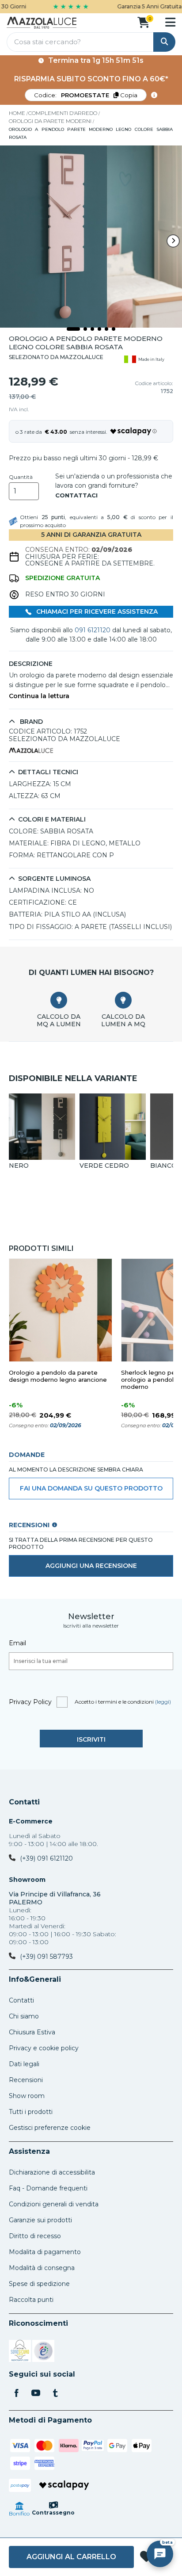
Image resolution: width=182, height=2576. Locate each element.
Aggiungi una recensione (91, 1566)
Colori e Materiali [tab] (52, 820)
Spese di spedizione (39, 2284)
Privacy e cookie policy (44, 2048)
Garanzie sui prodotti (40, 2220)
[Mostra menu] (170, 22)
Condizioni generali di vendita (54, 2204)
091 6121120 (93, 630)
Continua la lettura (39, 696)
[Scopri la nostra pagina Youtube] (36, 2394)
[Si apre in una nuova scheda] (20, 2352)
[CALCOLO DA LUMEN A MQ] (123, 1000)
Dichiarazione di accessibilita (52, 2172)
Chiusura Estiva (32, 2032)
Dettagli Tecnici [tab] (48, 772)
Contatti (24, 1802)
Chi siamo (24, 2016)
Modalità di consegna (42, 2268)
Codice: (86, 95)
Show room (27, 2096)
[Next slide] (173, 241)
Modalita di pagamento (45, 2252)
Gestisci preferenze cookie (50, 2128)
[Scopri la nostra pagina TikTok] (55, 2394)
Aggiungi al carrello (71, 2557)
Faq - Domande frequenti (48, 2188)
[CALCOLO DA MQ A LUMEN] (59, 1000)
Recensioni (26, 2080)
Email (17, 1643)
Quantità (21, 477)
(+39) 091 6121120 (46, 1858)
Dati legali (24, 2064)
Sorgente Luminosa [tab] (54, 879)
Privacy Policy (30, 1702)
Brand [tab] (30, 722)
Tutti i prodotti (31, 2112)
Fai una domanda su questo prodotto (91, 1488)
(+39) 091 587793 (46, 1957)
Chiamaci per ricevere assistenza (96, 612)
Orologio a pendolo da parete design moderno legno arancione (58, 1376)
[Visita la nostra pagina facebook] (16, 2394)
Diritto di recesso (35, 2236)
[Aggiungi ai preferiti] (146, 2557)
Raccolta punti (31, 2300)
